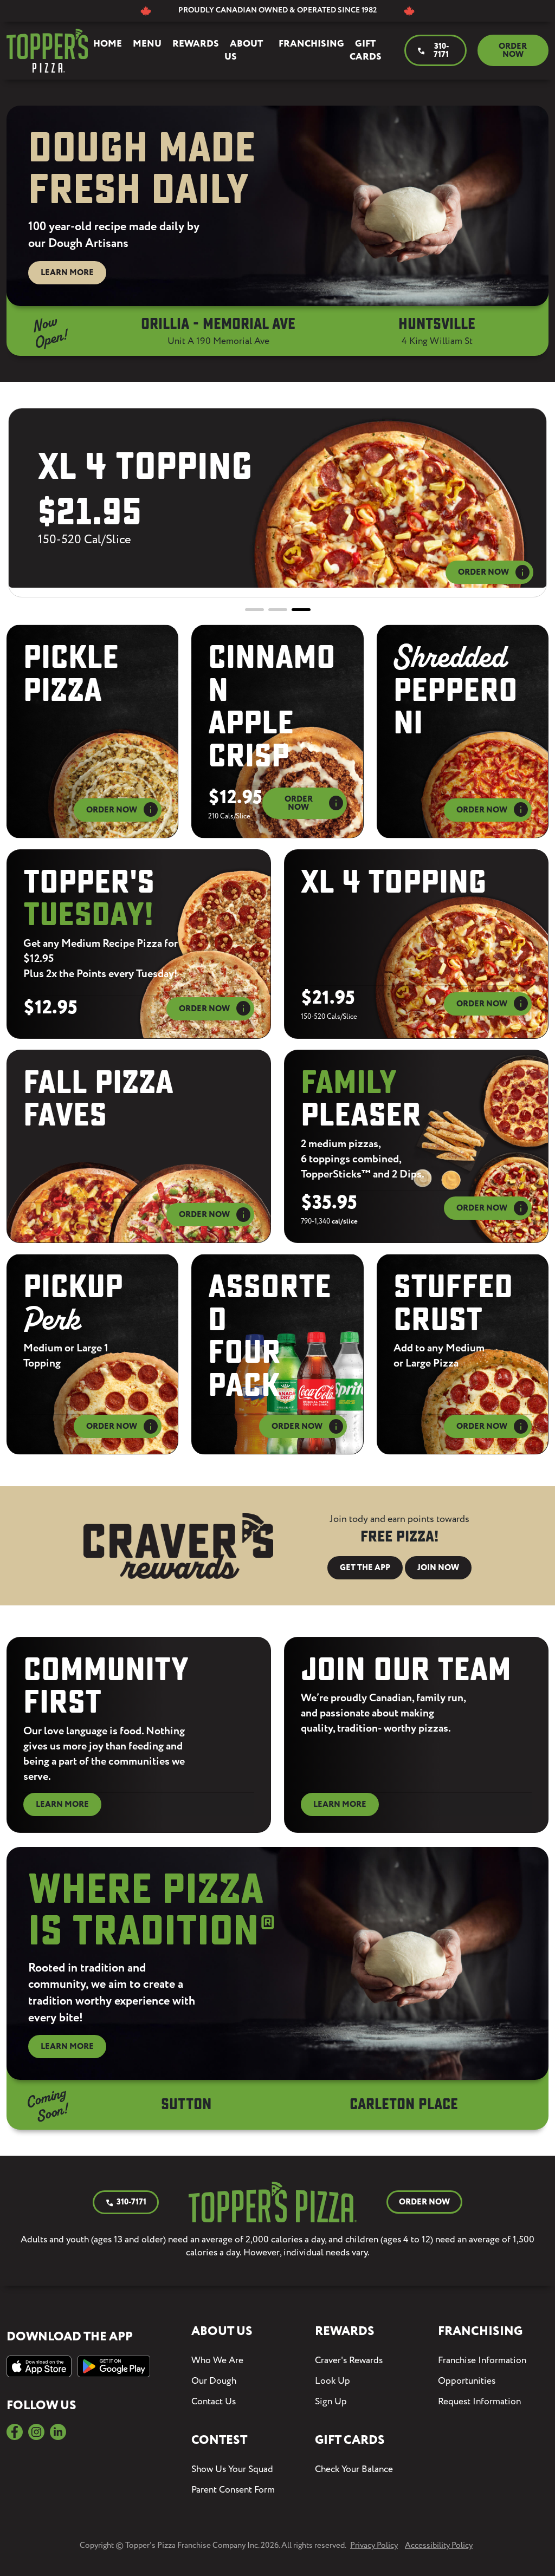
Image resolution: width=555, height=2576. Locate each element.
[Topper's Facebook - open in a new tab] (15, 2432)
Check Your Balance (354, 2469)
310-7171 (433, 51)
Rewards (196, 44)
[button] (254, 610)
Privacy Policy (374, 2545)
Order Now (513, 51)
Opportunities (467, 2381)
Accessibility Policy (439, 2545)
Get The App (365, 1568)
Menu (147, 44)
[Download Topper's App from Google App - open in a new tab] (114, 2366)
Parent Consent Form (233, 2490)
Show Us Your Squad (232, 2469)
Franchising (311, 44)
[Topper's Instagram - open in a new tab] (36, 2432)
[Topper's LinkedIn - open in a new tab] (58, 2432)
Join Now (438, 1568)
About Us (244, 50)
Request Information (479, 2402)
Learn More (67, 273)
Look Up (333, 2381)
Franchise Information (482, 2360)
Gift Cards (366, 50)
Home (108, 44)
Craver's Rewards (349, 2360)
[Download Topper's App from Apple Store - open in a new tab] (39, 2366)
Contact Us (214, 2402)
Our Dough (214, 2381)
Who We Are (217, 2360)
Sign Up (331, 2402)
